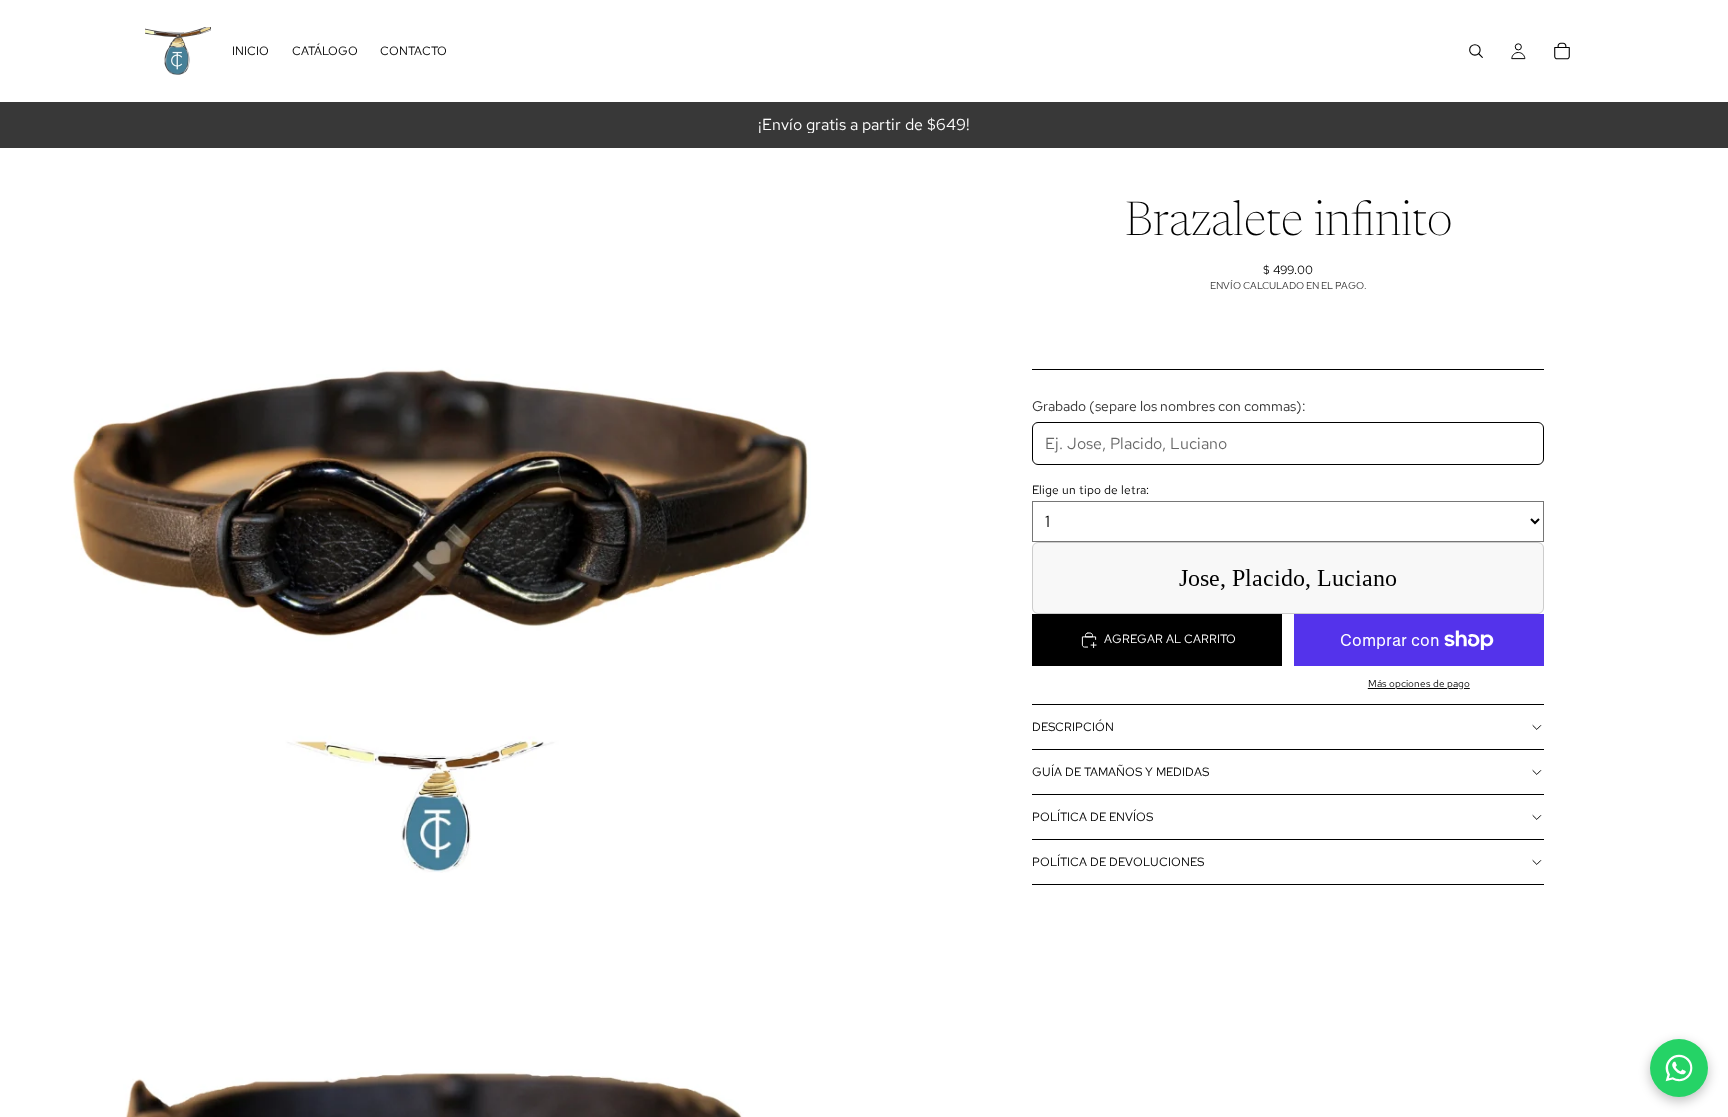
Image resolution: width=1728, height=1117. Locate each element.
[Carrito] (1562, 51)
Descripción (1073, 727)
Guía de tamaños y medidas (1120, 772)
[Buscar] (1476, 51)
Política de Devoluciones (1118, 862)
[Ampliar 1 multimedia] (432, 510)
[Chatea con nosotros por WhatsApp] (1679, 1068)
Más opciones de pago (1419, 683)
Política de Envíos (1092, 817)
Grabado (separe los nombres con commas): (1169, 405)
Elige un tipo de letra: (1090, 490)
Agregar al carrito (1170, 639)
